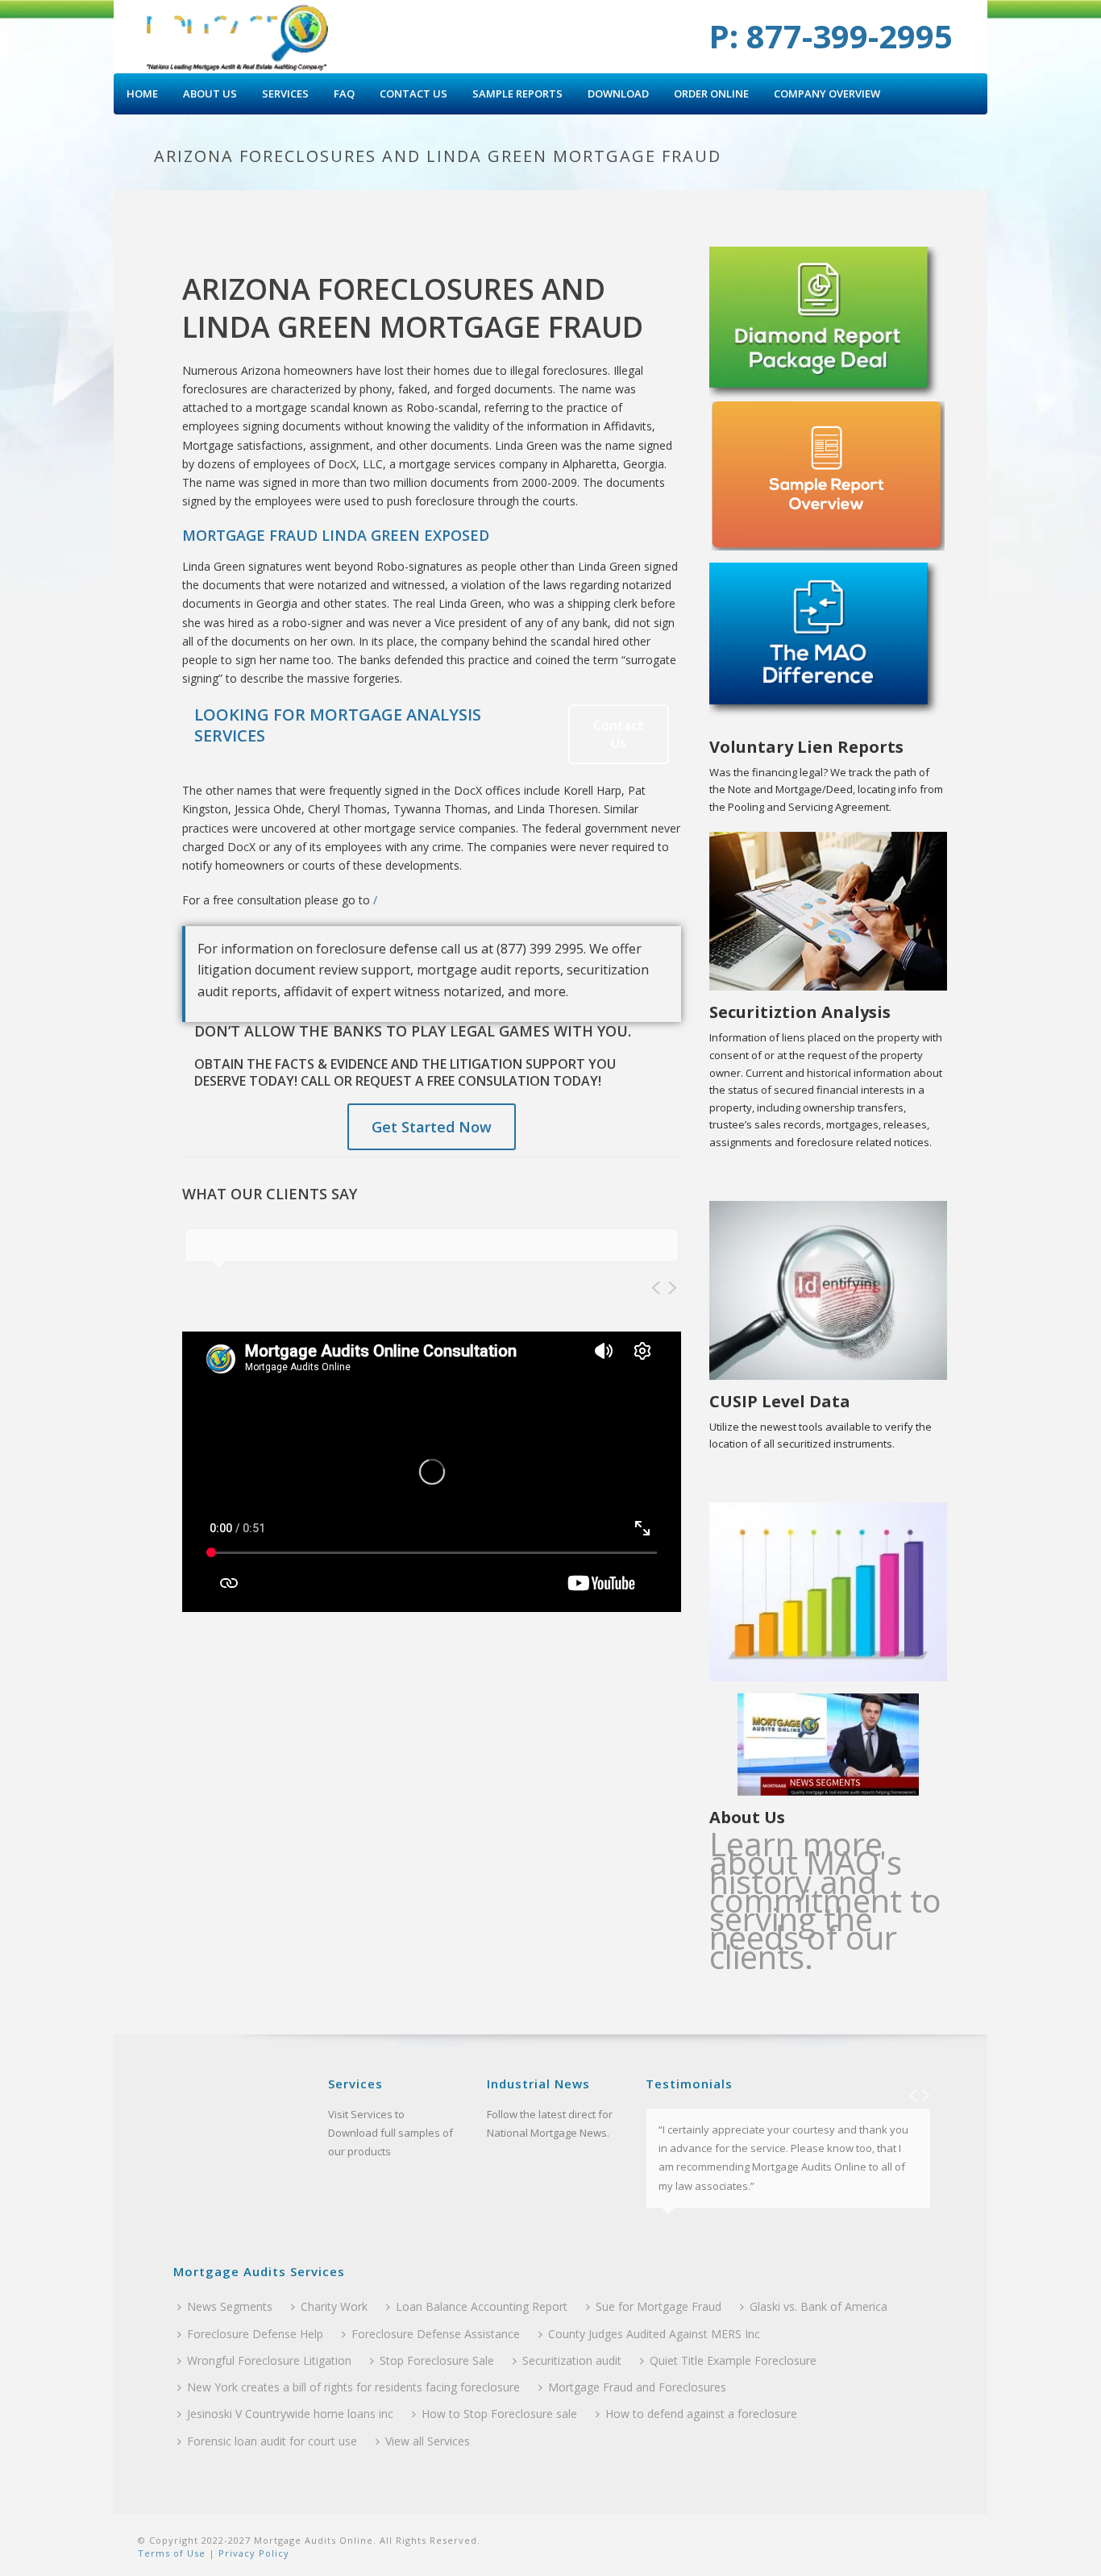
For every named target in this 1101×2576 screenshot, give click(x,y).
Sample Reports (517, 93)
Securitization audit (572, 2360)
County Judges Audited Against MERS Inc (654, 2334)
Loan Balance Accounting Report (482, 2306)
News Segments (230, 2306)
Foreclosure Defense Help (255, 2334)
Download (618, 93)
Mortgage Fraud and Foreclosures (637, 2387)
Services (285, 93)
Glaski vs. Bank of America (818, 2306)
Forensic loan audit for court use (272, 2441)
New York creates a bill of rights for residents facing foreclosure (353, 2387)
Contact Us (413, 93)
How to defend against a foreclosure (701, 2414)
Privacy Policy (252, 2553)
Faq (344, 93)
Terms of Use (172, 2553)
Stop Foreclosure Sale (437, 2360)
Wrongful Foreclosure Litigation (269, 2360)
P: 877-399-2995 (831, 36)
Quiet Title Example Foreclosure (733, 2360)
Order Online (711, 93)
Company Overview (827, 93)
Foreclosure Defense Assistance (436, 2334)
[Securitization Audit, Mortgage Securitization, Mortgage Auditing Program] (238, 36)
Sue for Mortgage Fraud (659, 2306)
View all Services (428, 2441)
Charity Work (334, 2306)
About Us (210, 93)
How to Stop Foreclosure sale (499, 2414)
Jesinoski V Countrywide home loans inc (290, 2414)
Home (142, 93)
